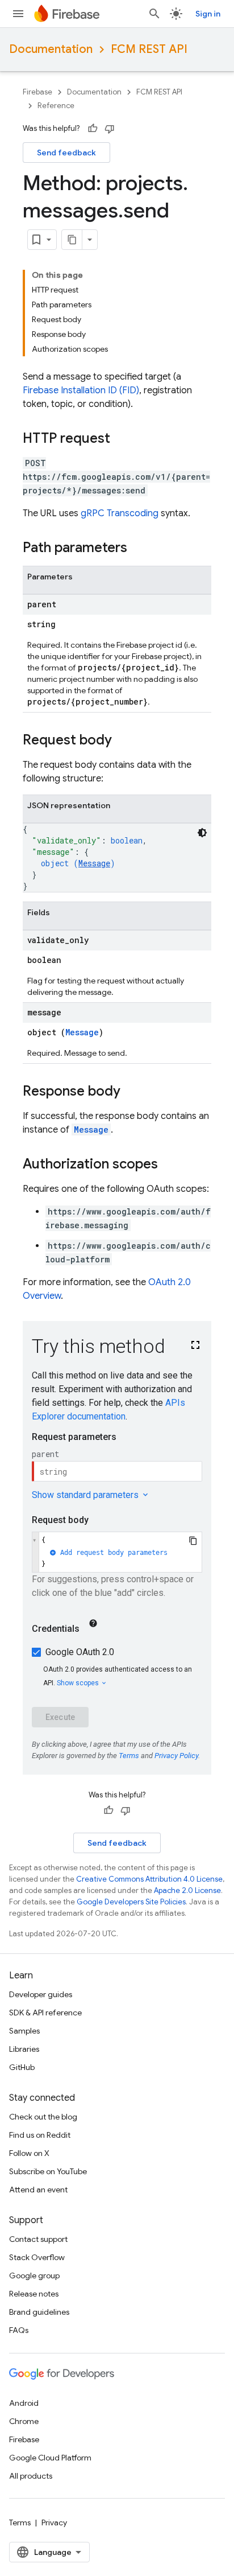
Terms (20, 2522)
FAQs (19, 2330)
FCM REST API (149, 49)
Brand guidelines (39, 2312)
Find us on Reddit (40, 2135)
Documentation (51, 49)
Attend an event (38, 2190)
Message (94, 863)
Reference (56, 106)
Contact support (38, 2239)
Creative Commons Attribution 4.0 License (149, 1879)
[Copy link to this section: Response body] (132, 1092)
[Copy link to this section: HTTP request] (122, 439)
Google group (34, 2275)
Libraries (24, 2049)
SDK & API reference (45, 2013)
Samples (24, 2031)
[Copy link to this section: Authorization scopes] (169, 1165)
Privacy (54, 2522)
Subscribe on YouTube (48, 2171)
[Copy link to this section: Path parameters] (139, 549)
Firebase (37, 92)
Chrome (24, 2421)
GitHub (22, 2067)
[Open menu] (18, 14)
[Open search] (154, 14)
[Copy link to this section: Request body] (123, 741)
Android (24, 2403)
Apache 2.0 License (187, 1890)
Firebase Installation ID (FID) (81, 390)
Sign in (208, 14)
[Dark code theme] (202, 833)
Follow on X (29, 2153)
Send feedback (66, 153)
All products (31, 2476)
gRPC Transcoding (120, 513)
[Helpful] (93, 129)
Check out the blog (43, 2117)
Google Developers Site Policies (131, 1902)
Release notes (34, 2294)
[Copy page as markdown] (72, 240)
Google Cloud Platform (50, 2458)
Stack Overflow (37, 2257)
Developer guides (41, 1994)
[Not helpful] (110, 129)
